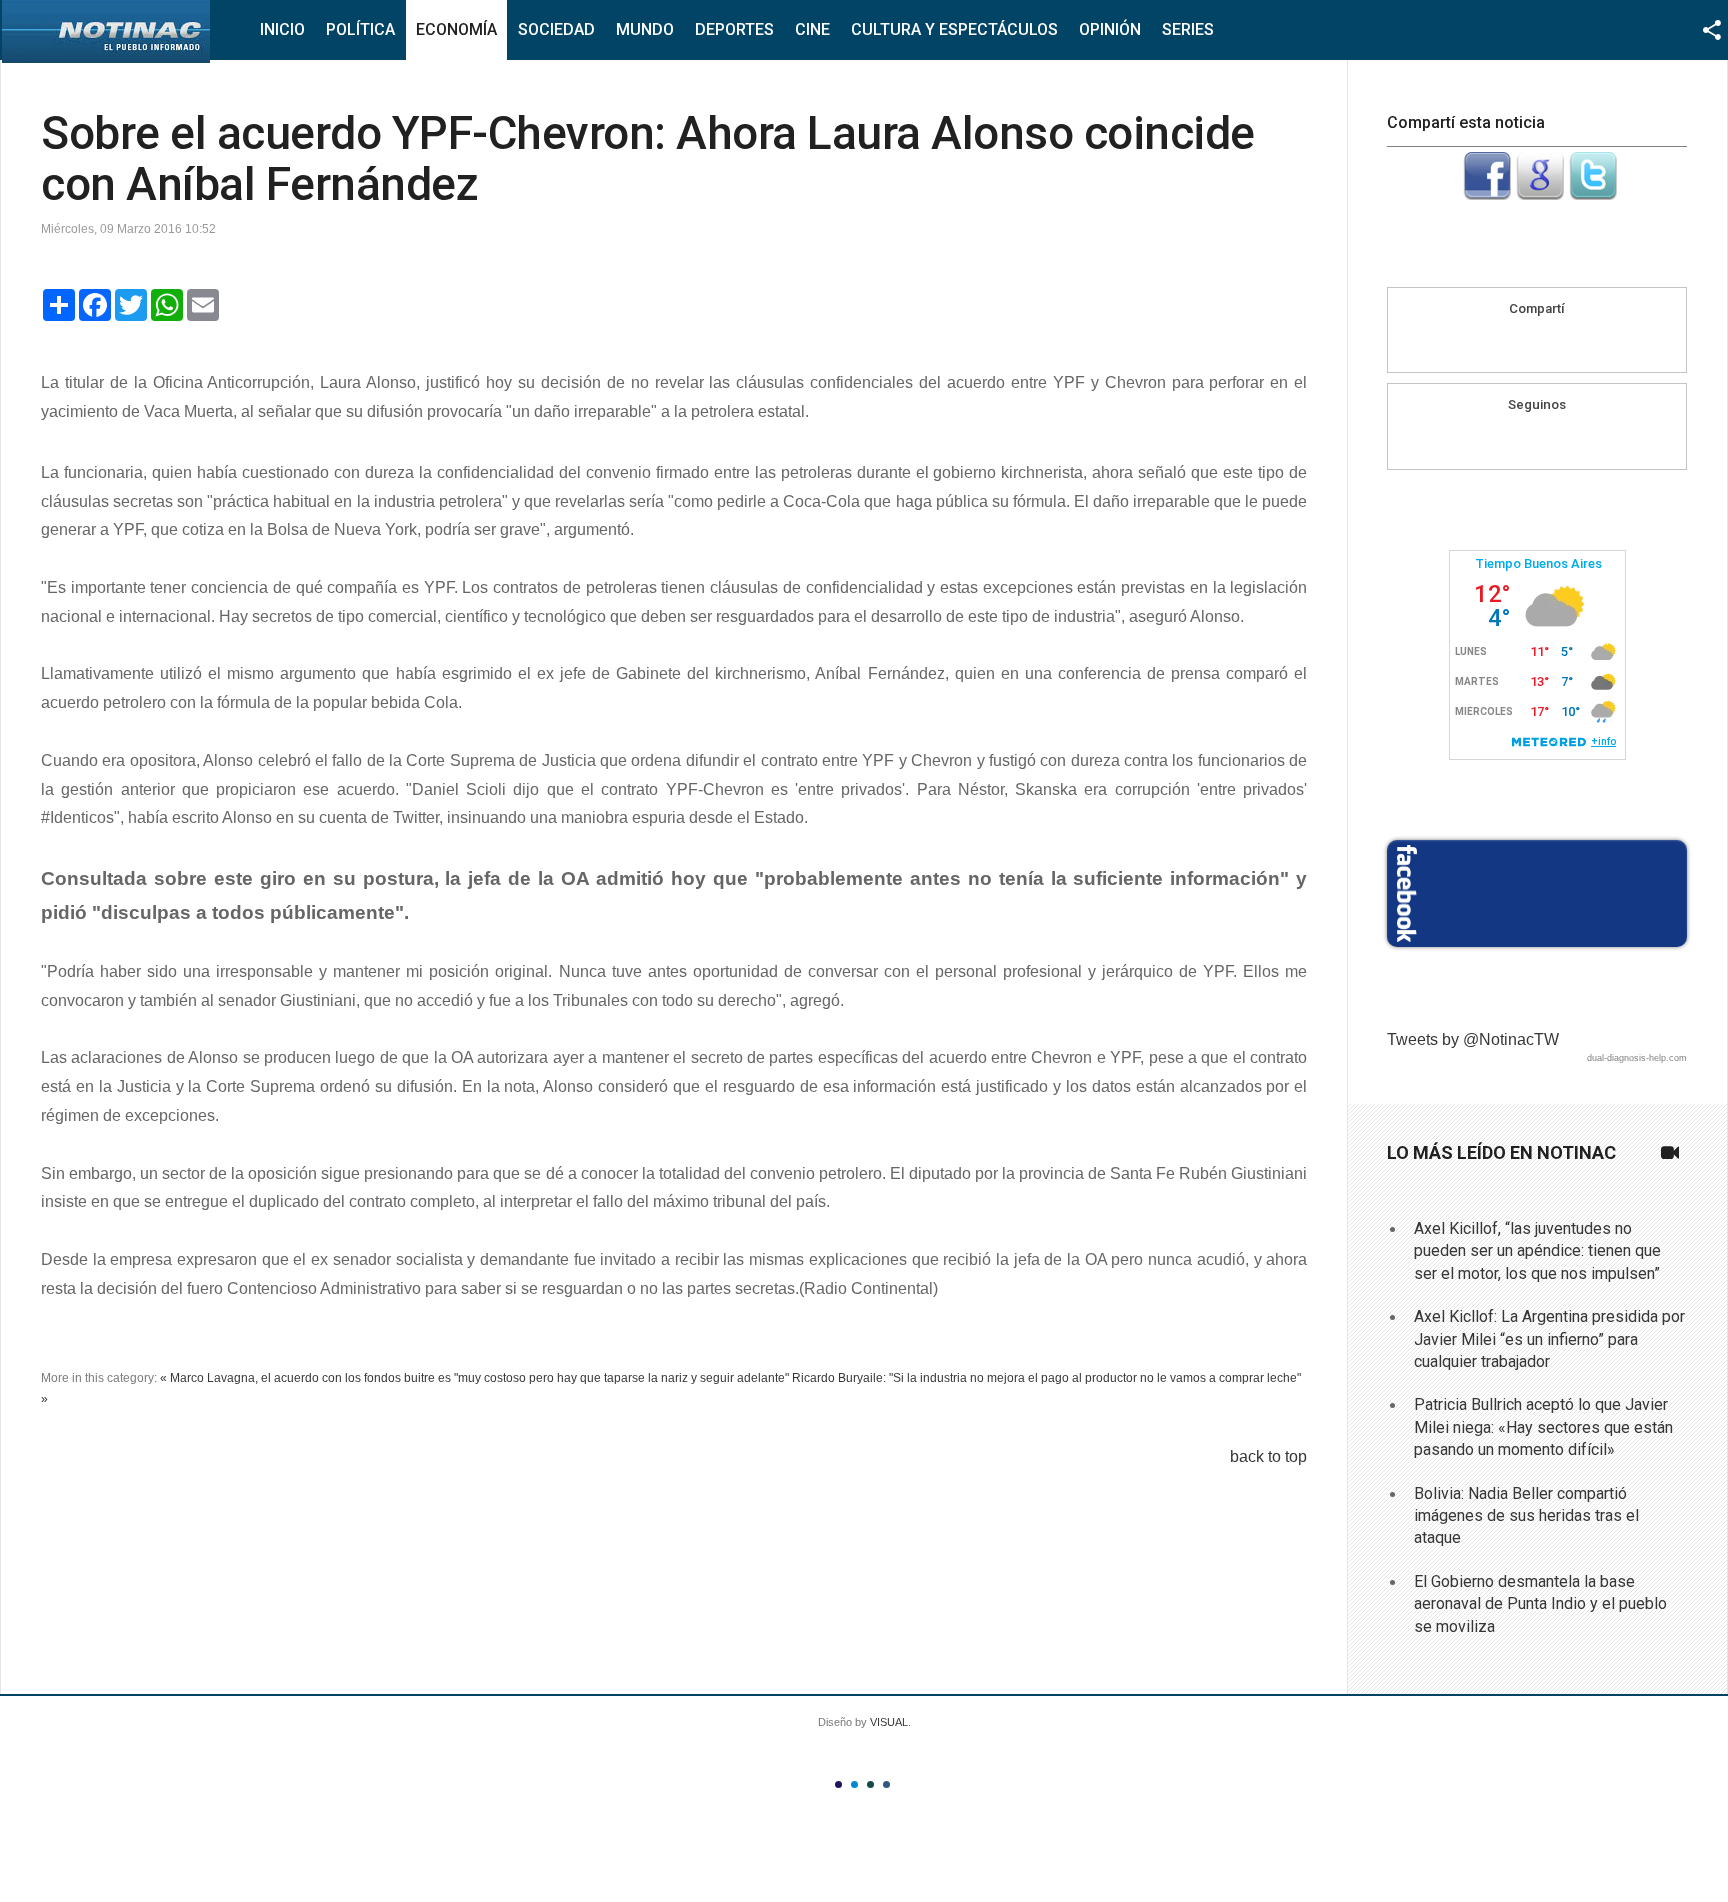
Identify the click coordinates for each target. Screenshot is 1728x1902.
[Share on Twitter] (1575, 343)
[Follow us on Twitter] (1556, 440)
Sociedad (556, 29)
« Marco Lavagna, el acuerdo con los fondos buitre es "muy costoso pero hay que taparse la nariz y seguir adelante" (474, 1378)
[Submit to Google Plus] (1540, 194)
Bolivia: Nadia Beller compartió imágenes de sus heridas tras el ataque (1526, 1516)
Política (360, 29)
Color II (854, 1784)
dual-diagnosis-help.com (1637, 1058)
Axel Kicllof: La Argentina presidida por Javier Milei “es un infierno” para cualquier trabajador (1549, 1339)
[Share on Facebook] (1499, 343)
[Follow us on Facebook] (1518, 440)
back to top (1268, 1456)
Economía (456, 29)
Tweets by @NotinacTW (1473, 1039)
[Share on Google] (1537, 343)
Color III (870, 1784)
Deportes (734, 29)
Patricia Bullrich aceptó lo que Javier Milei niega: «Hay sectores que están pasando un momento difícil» (1543, 1427)
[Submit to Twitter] (1593, 194)
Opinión (1110, 29)
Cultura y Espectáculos (954, 29)
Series (1188, 29)
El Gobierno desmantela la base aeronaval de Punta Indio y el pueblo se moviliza (1540, 1604)
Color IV (886, 1784)
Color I (838, 1784)
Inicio (282, 29)
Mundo (645, 29)
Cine (812, 29)
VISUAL (889, 1722)
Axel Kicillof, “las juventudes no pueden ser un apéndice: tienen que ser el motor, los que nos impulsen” (1537, 1251)
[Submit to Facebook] (1487, 194)
